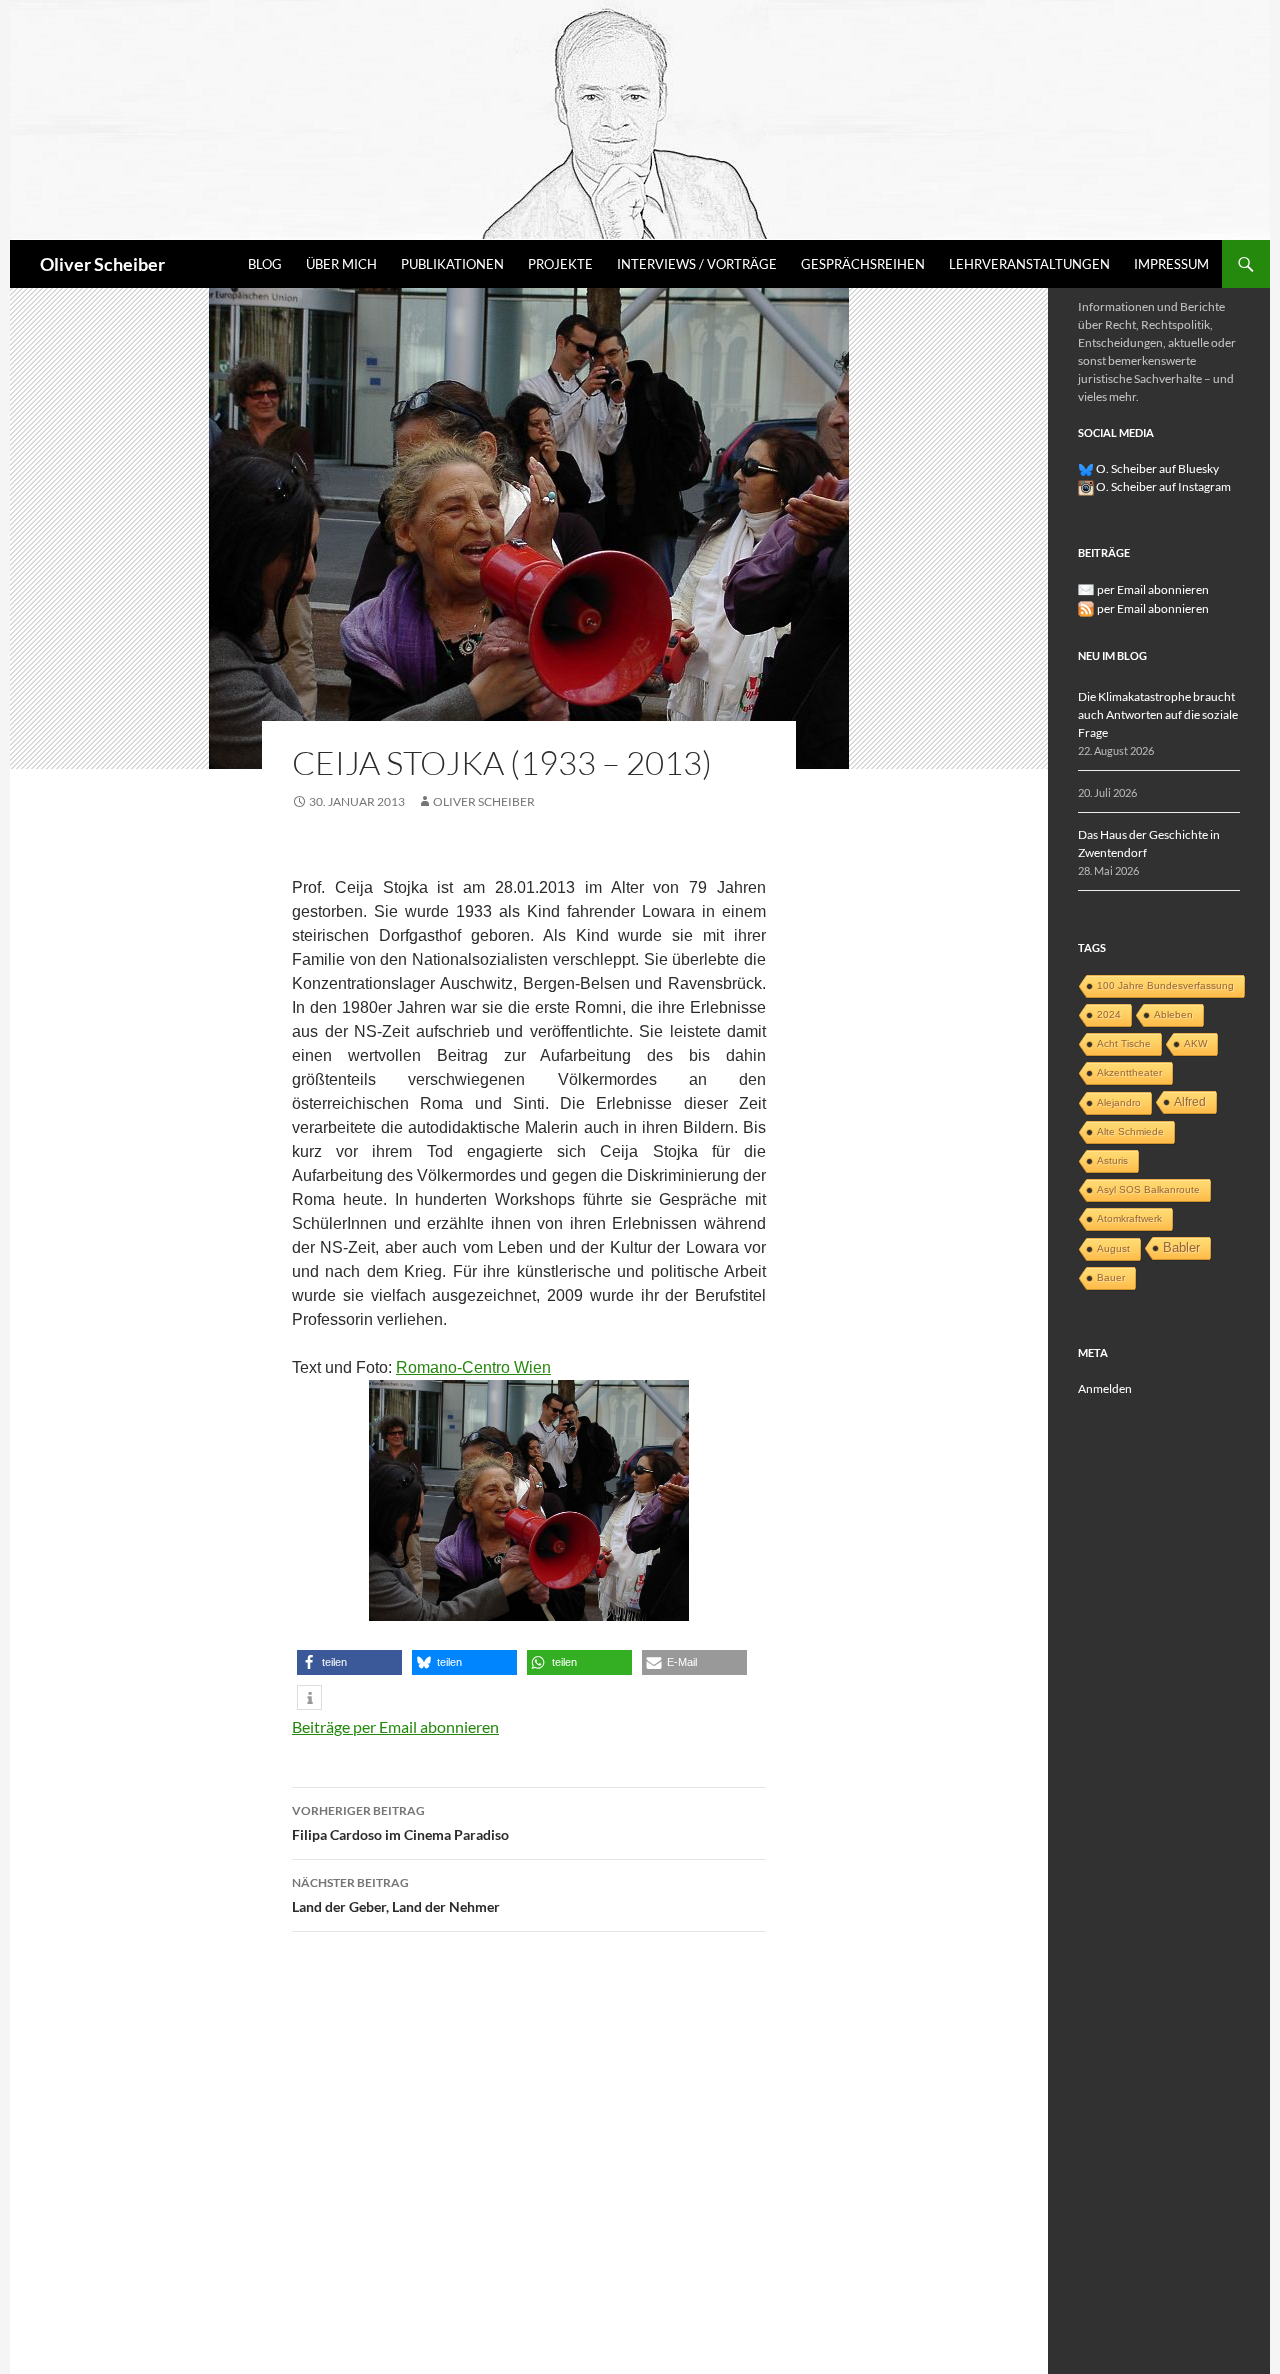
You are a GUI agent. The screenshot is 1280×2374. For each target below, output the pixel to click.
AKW (1195, 1043)
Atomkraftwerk (1129, 1218)
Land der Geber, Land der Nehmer (396, 1895)
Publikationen (452, 264)
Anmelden (1105, 1388)
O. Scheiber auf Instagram (1162, 486)
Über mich (341, 264)
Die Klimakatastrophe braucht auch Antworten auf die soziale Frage (1158, 714)
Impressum (1171, 264)
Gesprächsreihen (863, 264)
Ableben (1173, 1014)
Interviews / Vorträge (697, 264)
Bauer (1111, 1277)
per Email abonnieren (1153, 589)
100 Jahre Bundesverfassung (1165, 985)
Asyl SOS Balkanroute (1148, 1189)
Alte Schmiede (1130, 1131)
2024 (1109, 1014)
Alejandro (1119, 1102)
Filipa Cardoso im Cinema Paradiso (400, 1823)
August (1113, 1248)
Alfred (1190, 1102)
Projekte (560, 264)
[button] (349, 1662)
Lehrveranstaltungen (1029, 264)
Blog (265, 264)
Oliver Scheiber (102, 264)
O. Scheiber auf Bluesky (1156, 468)
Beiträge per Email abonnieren (395, 1726)
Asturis (1112, 1160)
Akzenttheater (1129, 1072)
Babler (1181, 1247)
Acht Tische (1124, 1043)
